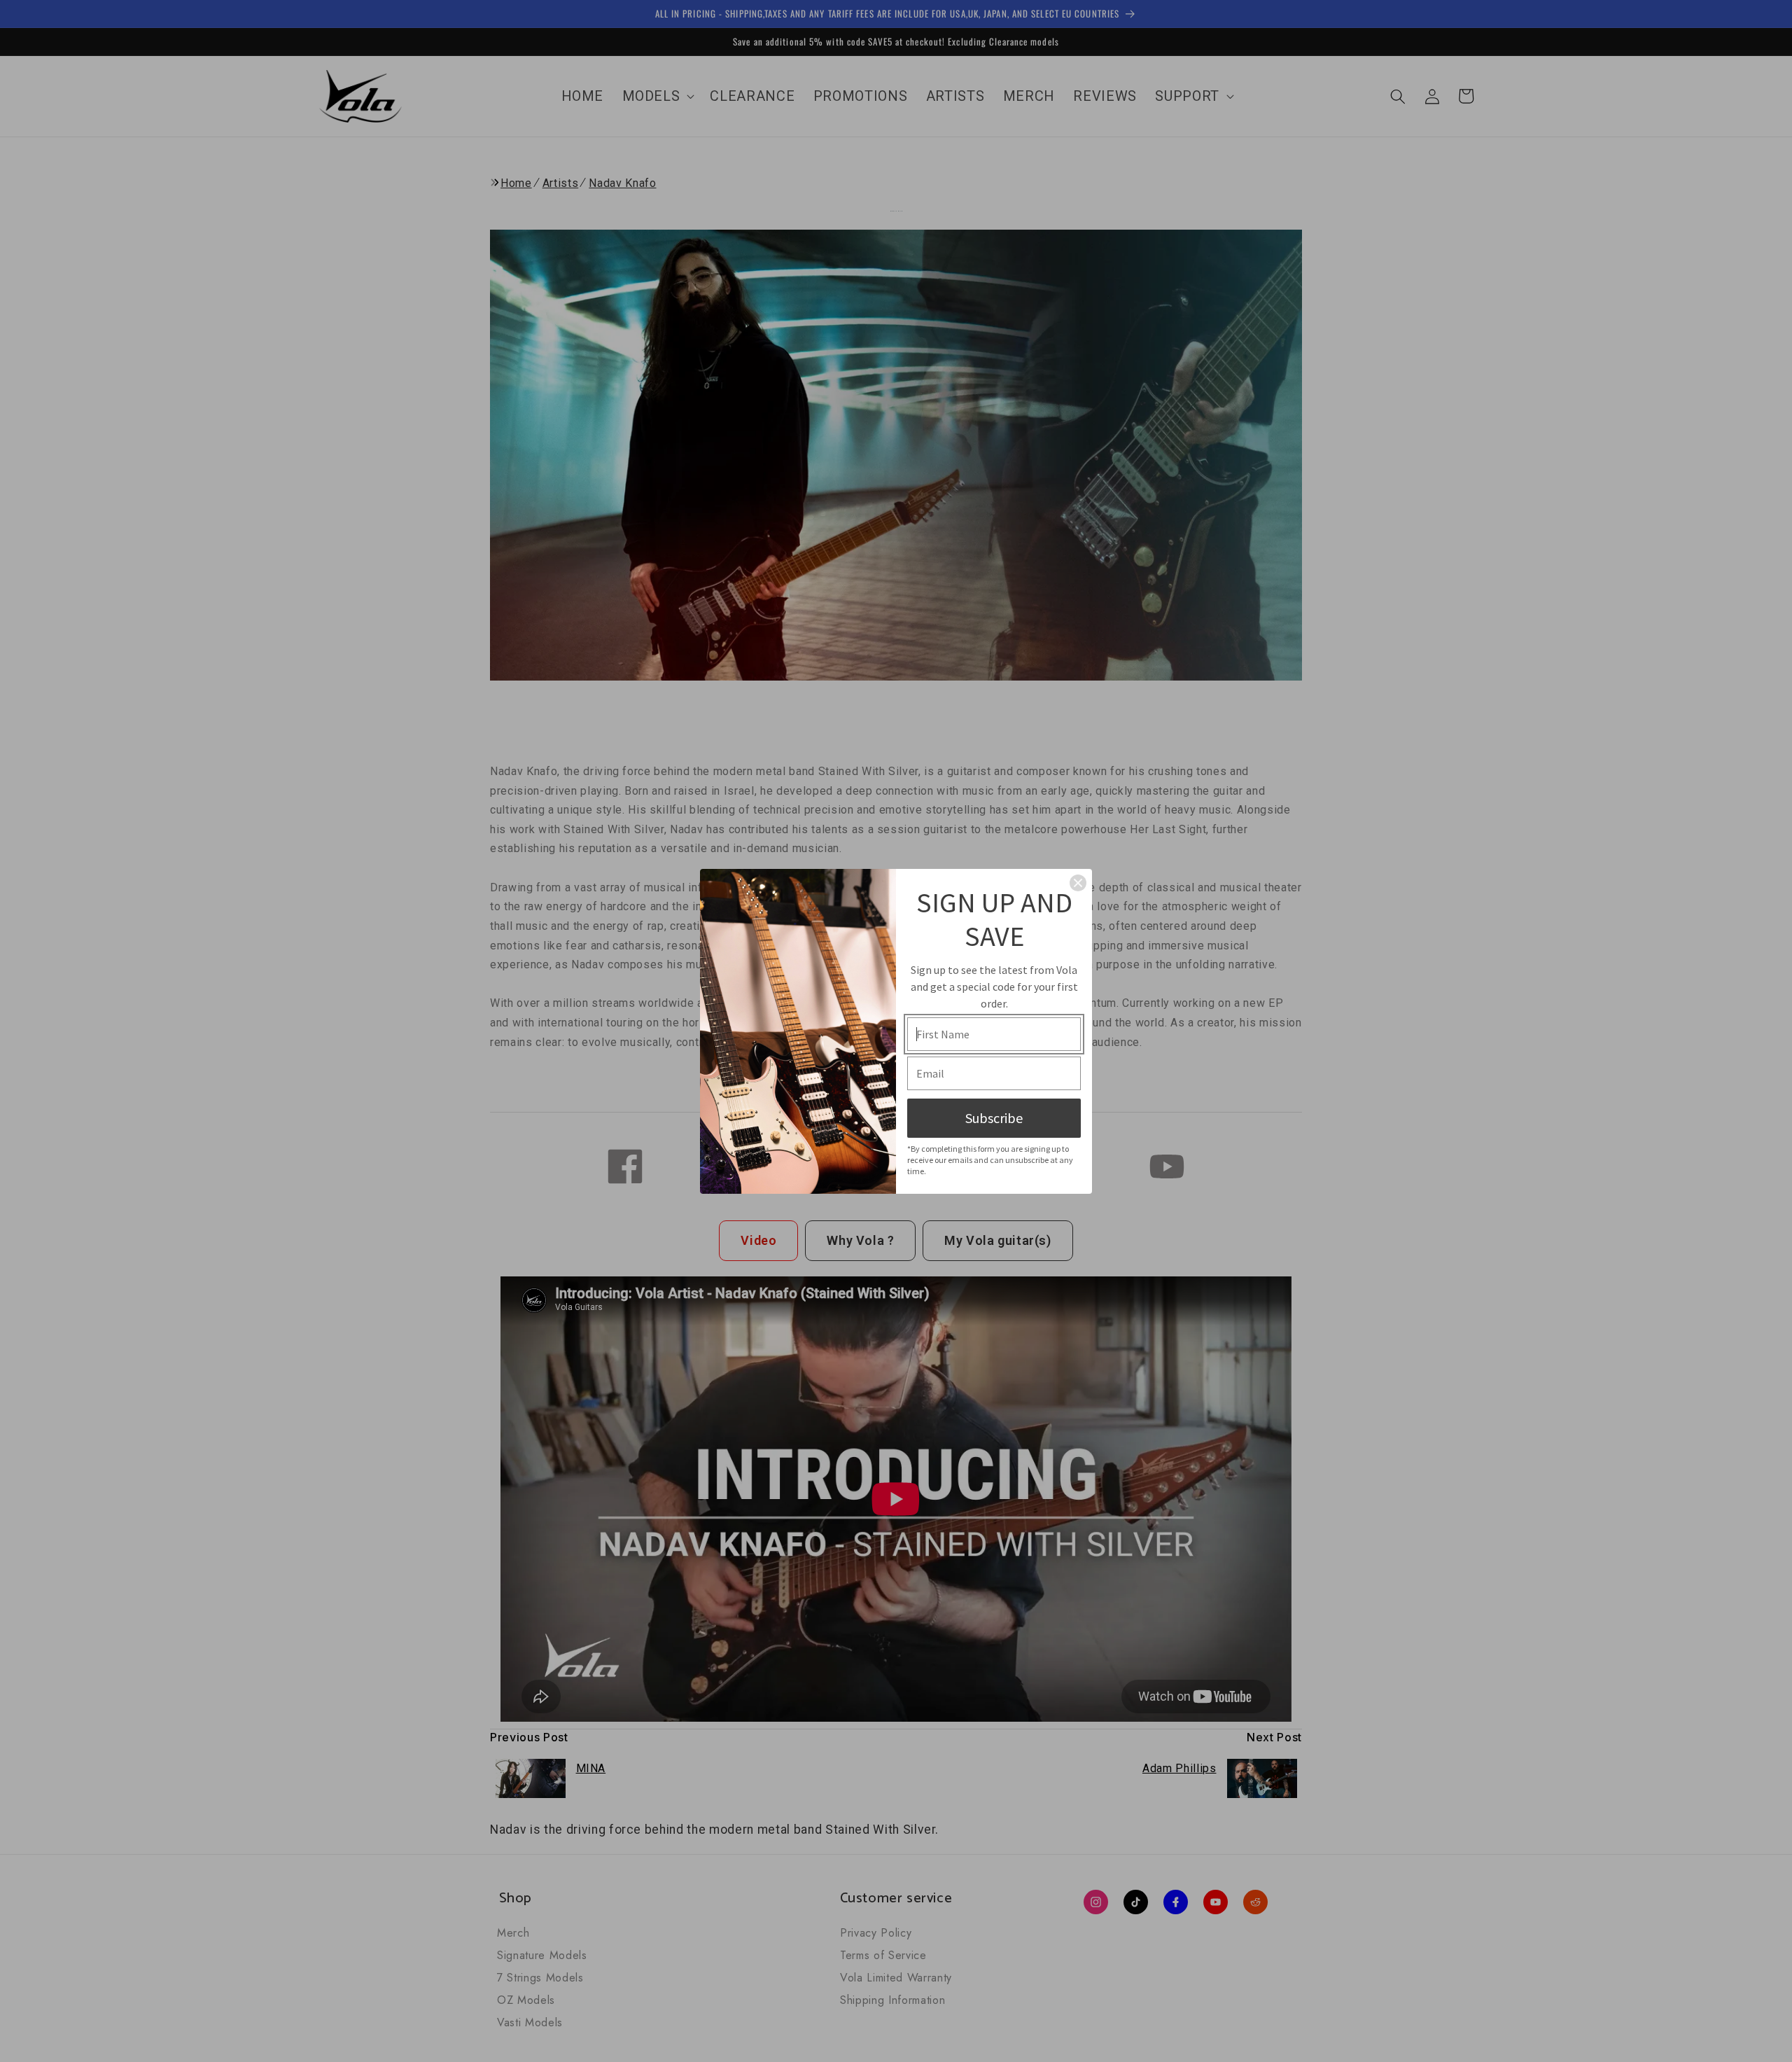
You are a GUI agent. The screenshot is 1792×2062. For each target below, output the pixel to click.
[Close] (1078, 883)
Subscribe (994, 1118)
